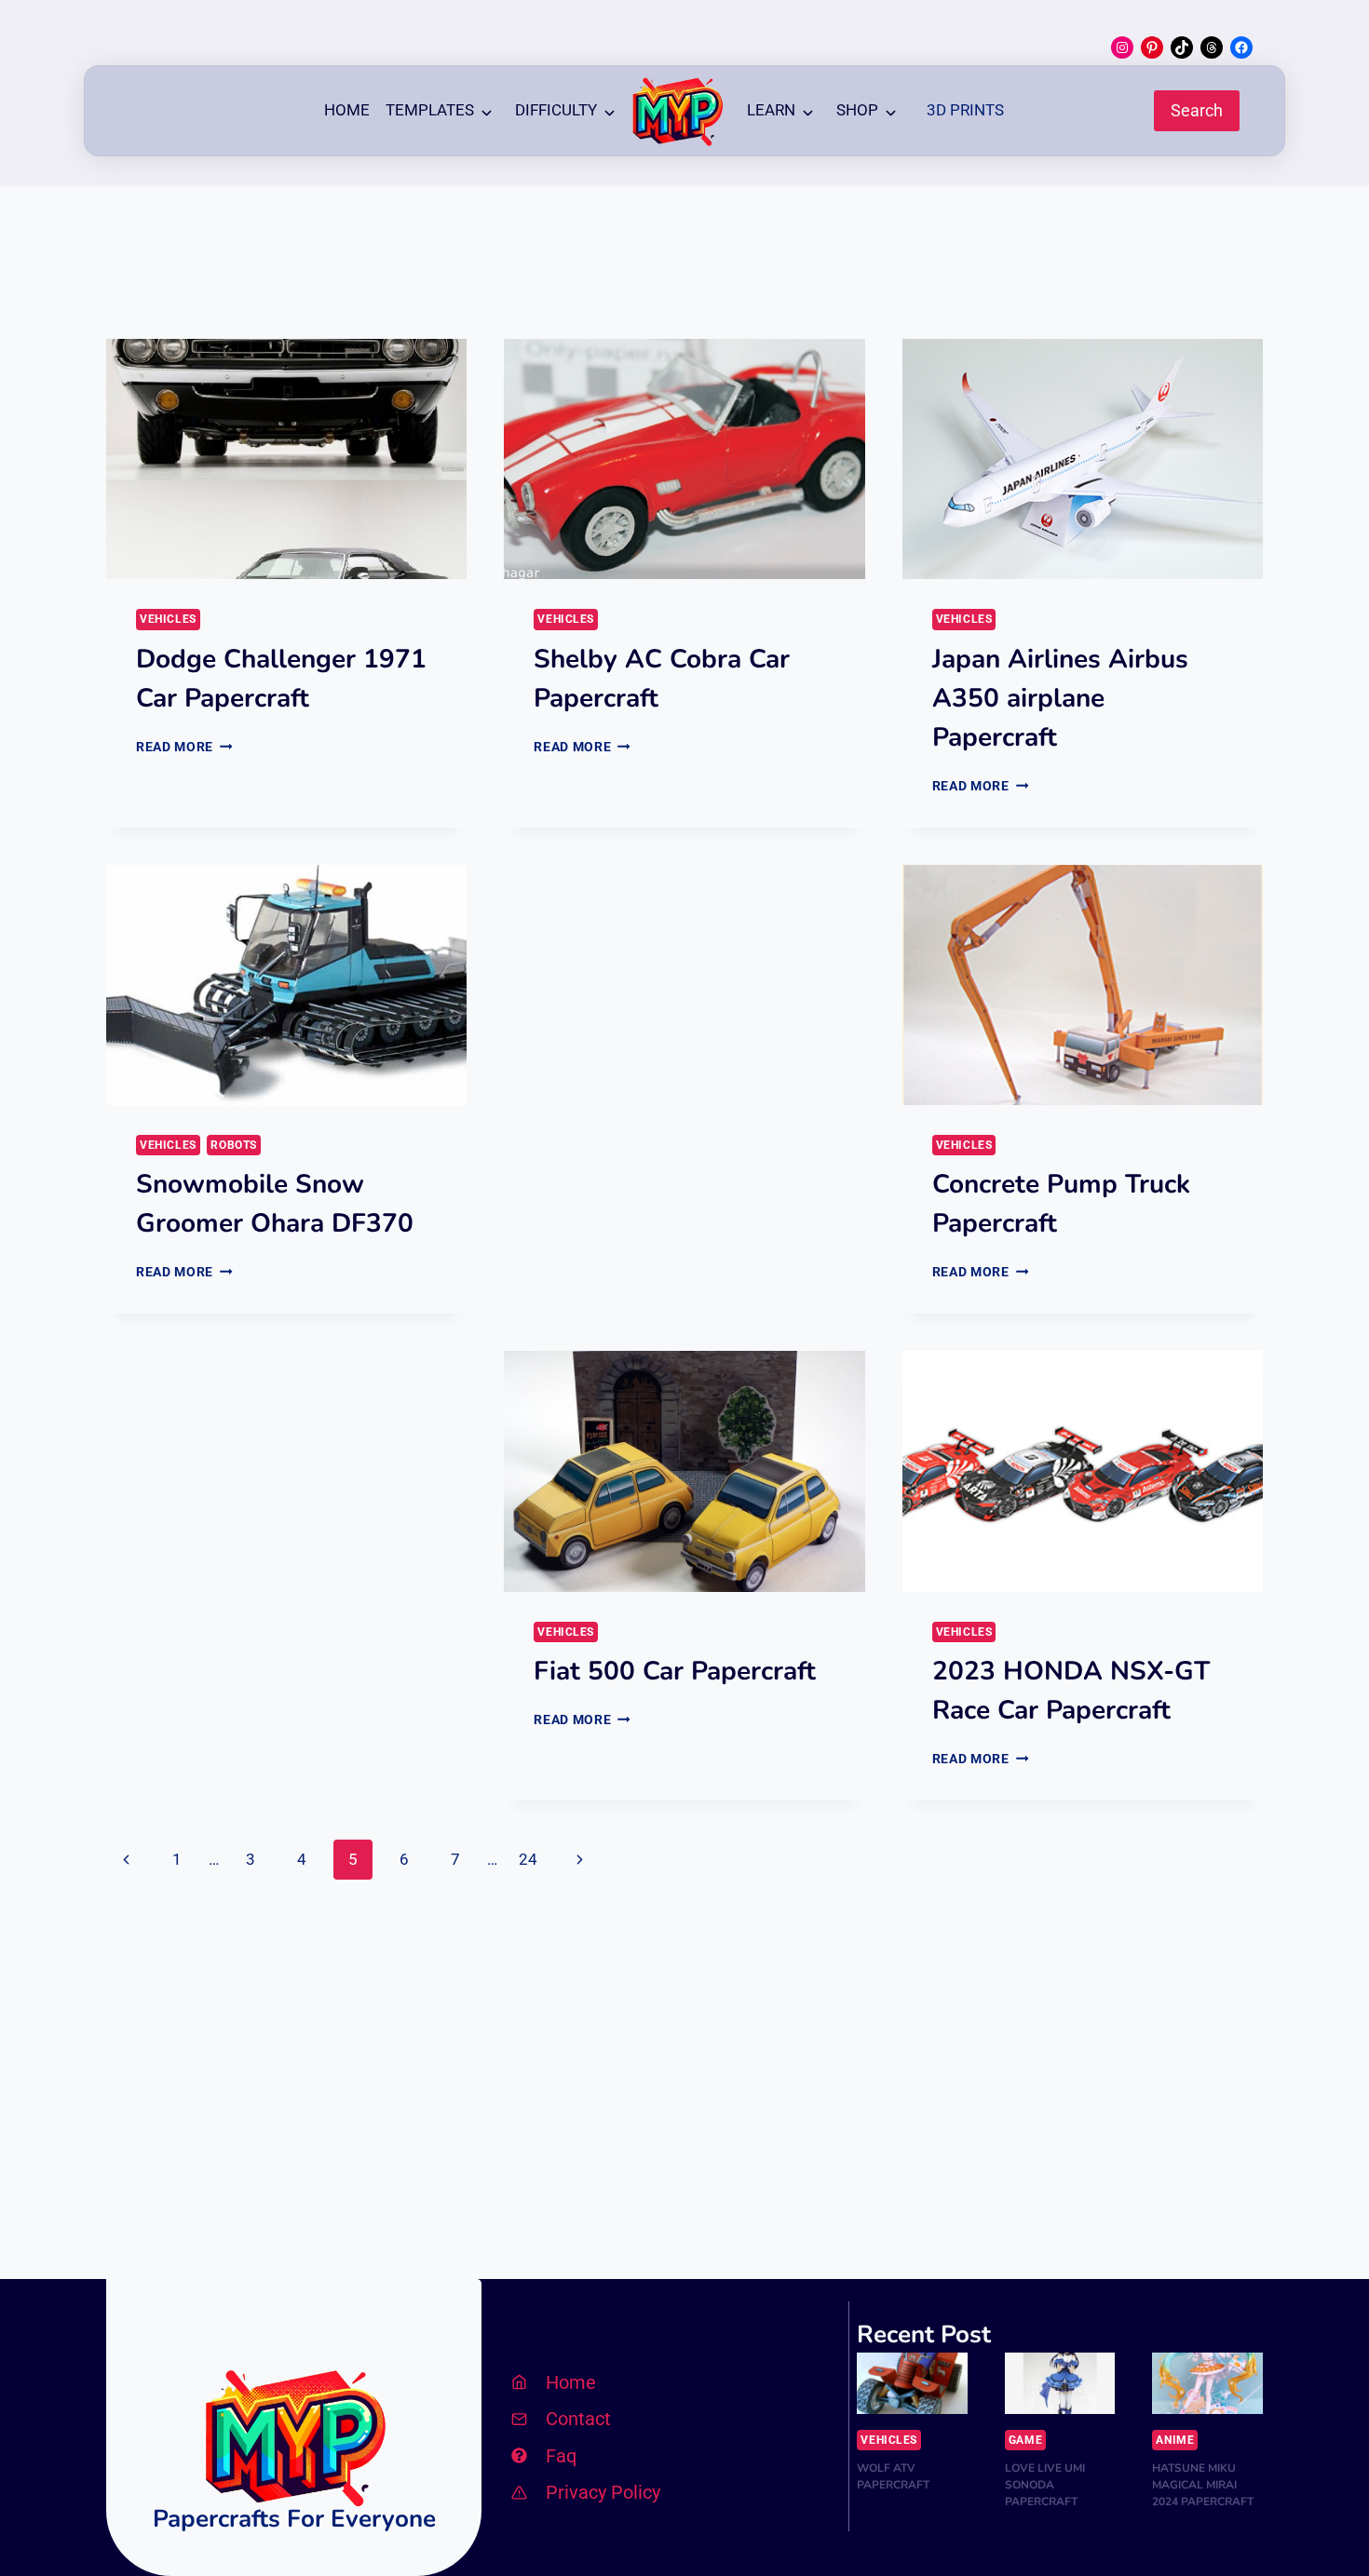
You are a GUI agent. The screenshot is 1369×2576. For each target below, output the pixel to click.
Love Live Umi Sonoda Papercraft (1045, 2485)
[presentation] (286, 459)
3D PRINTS (965, 110)
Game (1025, 2440)
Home (347, 110)
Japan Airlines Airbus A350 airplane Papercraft (1060, 698)
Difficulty (556, 110)
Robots (234, 1145)
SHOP (857, 110)
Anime (1175, 2440)
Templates (430, 110)
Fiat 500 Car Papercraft (675, 1671)
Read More (184, 747)
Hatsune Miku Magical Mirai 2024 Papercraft (1203, 2485)
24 (528, 1859)
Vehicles (168, 619)
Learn (771, 110)
